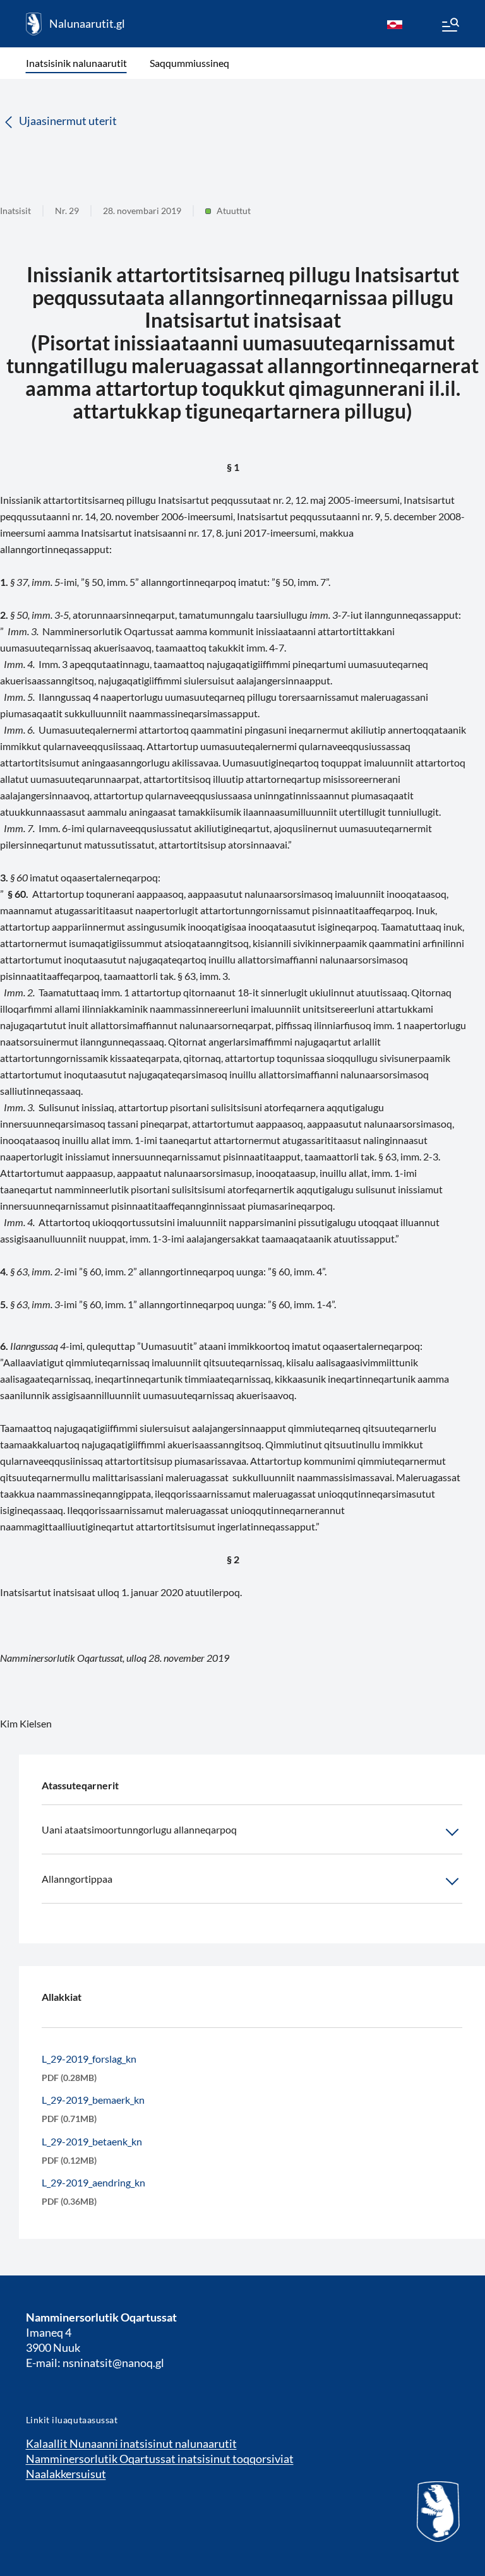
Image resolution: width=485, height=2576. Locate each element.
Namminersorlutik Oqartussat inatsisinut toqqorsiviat (160, 2459)
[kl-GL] (395, 24)
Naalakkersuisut (66, 2474)
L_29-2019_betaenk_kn (92, 2141)
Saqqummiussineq (189, 63)
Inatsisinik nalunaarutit (76, 63)
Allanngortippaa (77, 1879)
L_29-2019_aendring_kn (93, 2182)
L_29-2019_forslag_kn (89, 2059)
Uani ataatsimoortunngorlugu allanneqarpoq (139, 1829)
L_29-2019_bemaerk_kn (93, 2100)
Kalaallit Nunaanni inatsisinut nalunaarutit (131, 2443)
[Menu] (450, 27)
